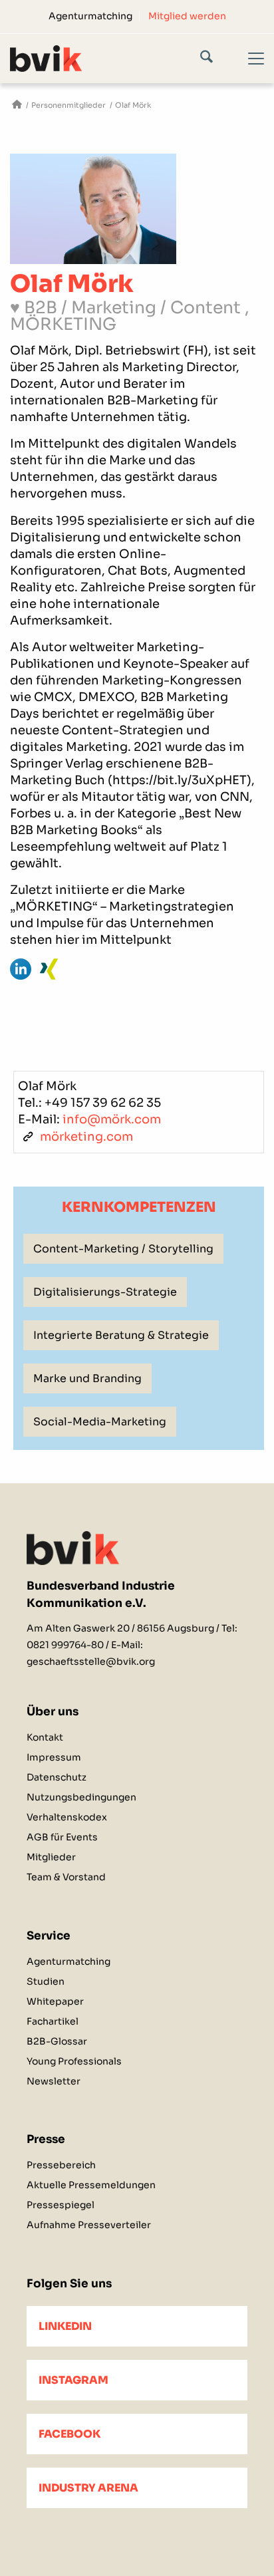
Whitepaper (55, 2001)
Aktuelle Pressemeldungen (91, 2185)
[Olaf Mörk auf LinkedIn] (21, 969)
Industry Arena (88, 2488)
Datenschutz (57, 1777)
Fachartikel (53, 2021)
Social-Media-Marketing (100, 1422)
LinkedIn (65, 2326)
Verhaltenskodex (67, 1817)
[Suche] (216, 59)
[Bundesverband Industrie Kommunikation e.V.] (17, 105)
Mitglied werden (187, 16)
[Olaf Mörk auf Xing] (49, 969)
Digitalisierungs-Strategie (105, 1292)
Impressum (54, 1757)
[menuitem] (91, 16)
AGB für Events (62, 1837)
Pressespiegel (61, 2205)
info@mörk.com (112, 1119)
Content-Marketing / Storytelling (123, 1249)
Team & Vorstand (66, 1877)
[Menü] (248, 70)
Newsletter (54, 2081)
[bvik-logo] (112, 58)
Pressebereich (61, 2165)
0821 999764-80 (65, 1645)
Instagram (73, 2380)
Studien (46, 1981)
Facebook (69, 2434)
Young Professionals (74, 2061)
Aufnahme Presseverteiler (89, 2225)
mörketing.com (86, 1137)
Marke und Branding (87, 1378)
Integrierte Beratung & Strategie (121, 1335)
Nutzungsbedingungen (81, 1797)
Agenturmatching (90, 16)
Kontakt (45, 1737)
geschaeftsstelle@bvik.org (91, 1661)
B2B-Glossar (57, 2041)
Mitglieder (51, 1857)
